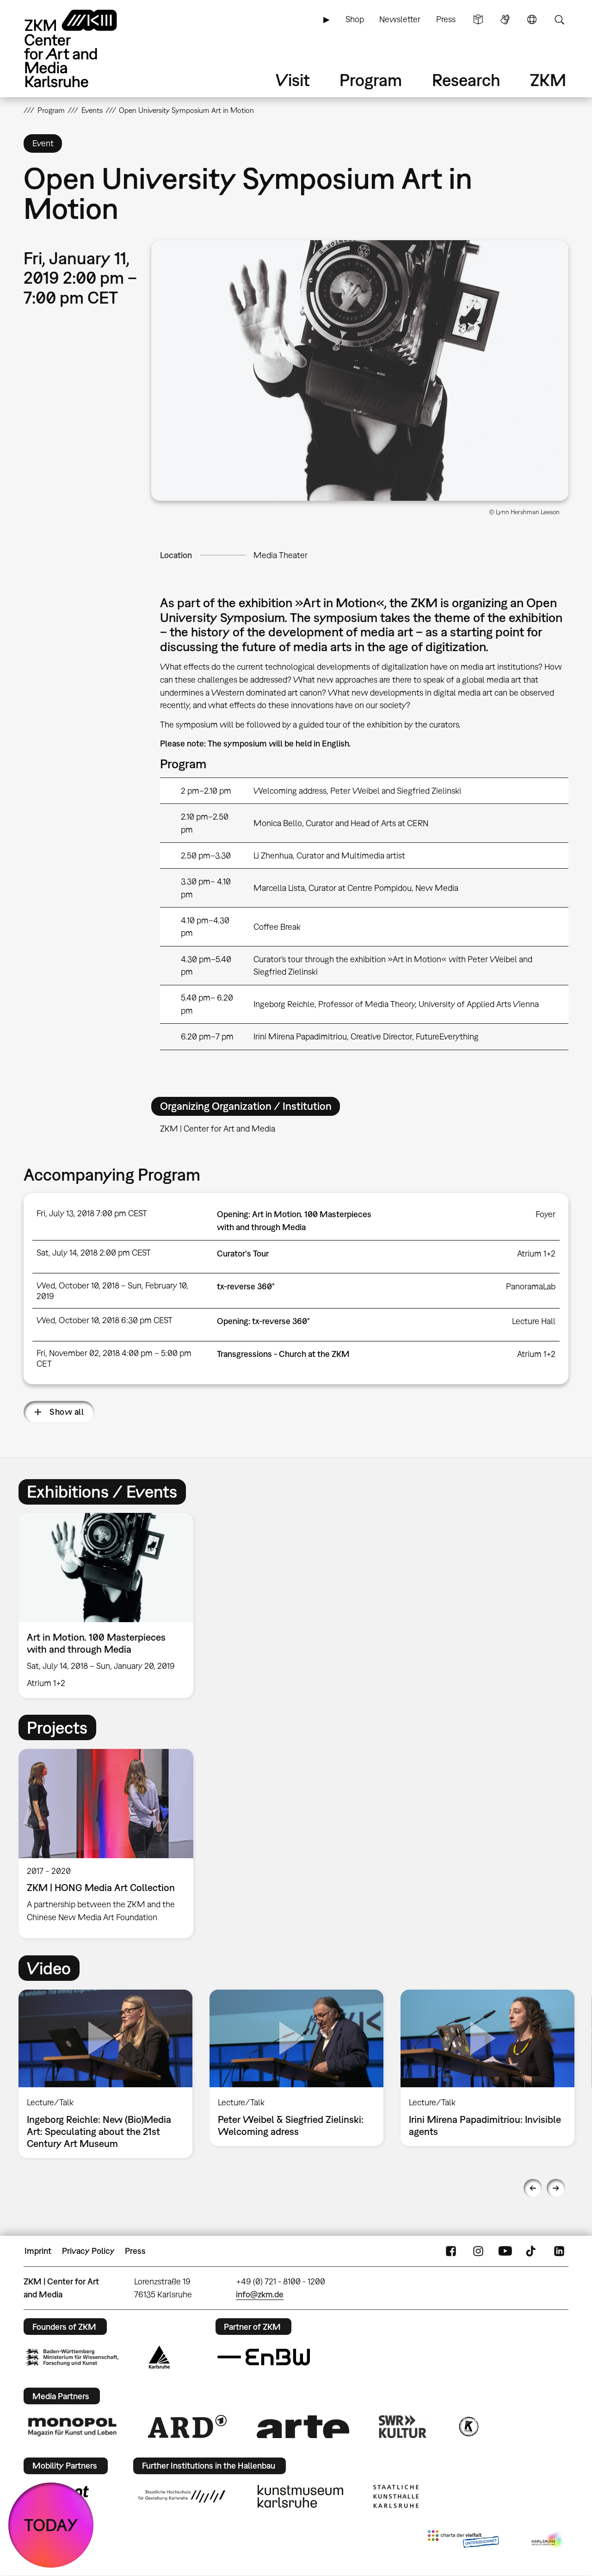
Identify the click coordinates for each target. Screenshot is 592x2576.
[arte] (303, 2427)
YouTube (505, 2251)
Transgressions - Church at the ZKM (283, 1354)
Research (466, 80)
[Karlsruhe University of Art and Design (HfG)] (182, 2496)
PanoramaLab (531, 1286)
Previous (533, 2188)
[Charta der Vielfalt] (463, 2541)
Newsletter (400, 19)
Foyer (546, 1214)
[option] (110, 1605)
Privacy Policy (88, 2251)
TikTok (532, 2251)
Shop (355, 19)
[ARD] (187, 2427)
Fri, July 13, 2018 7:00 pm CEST (92, 1213)
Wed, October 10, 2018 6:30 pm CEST (105, 1320)
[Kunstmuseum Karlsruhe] (300, 2496)
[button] (360, 371)
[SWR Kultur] (403, 2427)
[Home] (84, 48)
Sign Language (505, 19)
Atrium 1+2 (536, 1254)
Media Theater (281, 555)
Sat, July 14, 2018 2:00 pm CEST (94, 1253)
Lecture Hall (534, 1321)
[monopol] (72, 2427)
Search (559, 19)
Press (446, 19)
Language (532, 19)
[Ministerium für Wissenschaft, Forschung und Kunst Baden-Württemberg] (72, 2357)
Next (556, 2188)
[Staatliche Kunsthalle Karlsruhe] (396, 2496)
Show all (67, 1412)
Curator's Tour (243, 1254)
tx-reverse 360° (246, 1286)
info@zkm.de (260, 2294)
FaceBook (451, 2251)
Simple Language (478, 19)
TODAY (51, 2525)
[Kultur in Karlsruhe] (468, 2427)
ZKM (548, 80)
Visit (293, 80)
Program (371, 80)
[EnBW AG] (264, 2357)
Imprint (38, 2251)
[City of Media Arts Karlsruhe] (548, 2541)
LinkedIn (559, 2251)
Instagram (478, 2251)
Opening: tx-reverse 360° (263, 1321)
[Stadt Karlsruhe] (159, 2357)
